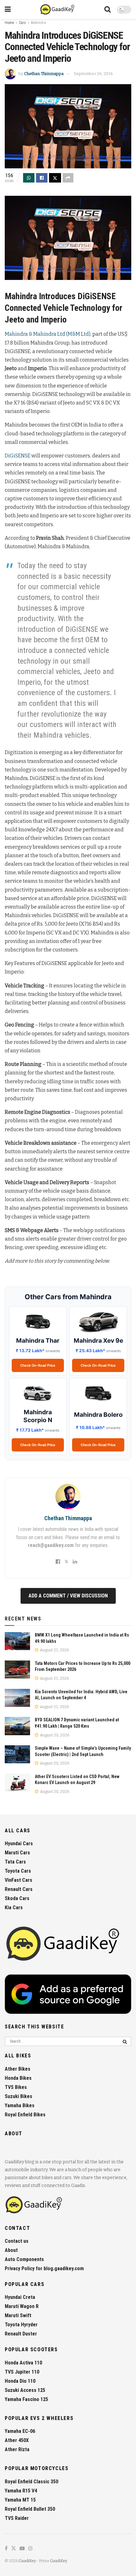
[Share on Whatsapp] (29, 178)
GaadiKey (27, 2561)
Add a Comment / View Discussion (68, 1596)
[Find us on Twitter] (14, 2549)
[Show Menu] (8, 9)
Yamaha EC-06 (20, 2431)
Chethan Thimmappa (44, 74)
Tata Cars (15, 1862)
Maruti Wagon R (22, 2306)
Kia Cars (14, 1907)
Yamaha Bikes (20, 2105)
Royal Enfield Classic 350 (31, 2482)
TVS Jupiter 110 (22, 2372)
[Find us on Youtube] (22, 2549)
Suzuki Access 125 (25, 2390)
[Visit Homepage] (58, 9)
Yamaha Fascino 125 (26, 2399)
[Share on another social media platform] (68, 178)
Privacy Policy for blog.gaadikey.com (44, 2268)
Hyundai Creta (20, 2297)
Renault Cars (19, 1889)
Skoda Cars (17, 1898)
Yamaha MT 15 (20, 2500)
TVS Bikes (16, 2087)
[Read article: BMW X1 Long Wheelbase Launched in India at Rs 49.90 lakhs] (17, 1641)
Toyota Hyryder (21, 2325)
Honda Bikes (18, 2078)
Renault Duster (21, 2334)
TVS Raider (17, 2518)
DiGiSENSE (18, 456)
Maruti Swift (18, 2315)
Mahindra (38, 23)
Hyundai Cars (19, 1843)
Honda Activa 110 (23, 2363)
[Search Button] (108, 9)
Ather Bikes (18, 2069)
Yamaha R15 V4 (21, 2491)
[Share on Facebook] (42, 178)
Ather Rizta (17, 2449)
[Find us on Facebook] (6, 2549)
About (11, 2250)
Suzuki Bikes (19, 2096)
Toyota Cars (18, 1871)
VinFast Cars (19, 1880)
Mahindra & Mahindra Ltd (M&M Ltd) (48, 334)
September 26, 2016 (93, 74)
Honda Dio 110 (20, 2381)
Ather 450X (17, 2440)
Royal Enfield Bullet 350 (30, 2509)
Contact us (17, 2241)
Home (9, 23)
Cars (22, 23)
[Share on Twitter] (55, 178)
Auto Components (24, 2259)
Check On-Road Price (38, 1365)
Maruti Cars (17, 1853)
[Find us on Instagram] (30, 2549)
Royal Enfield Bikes (25, 2115)
